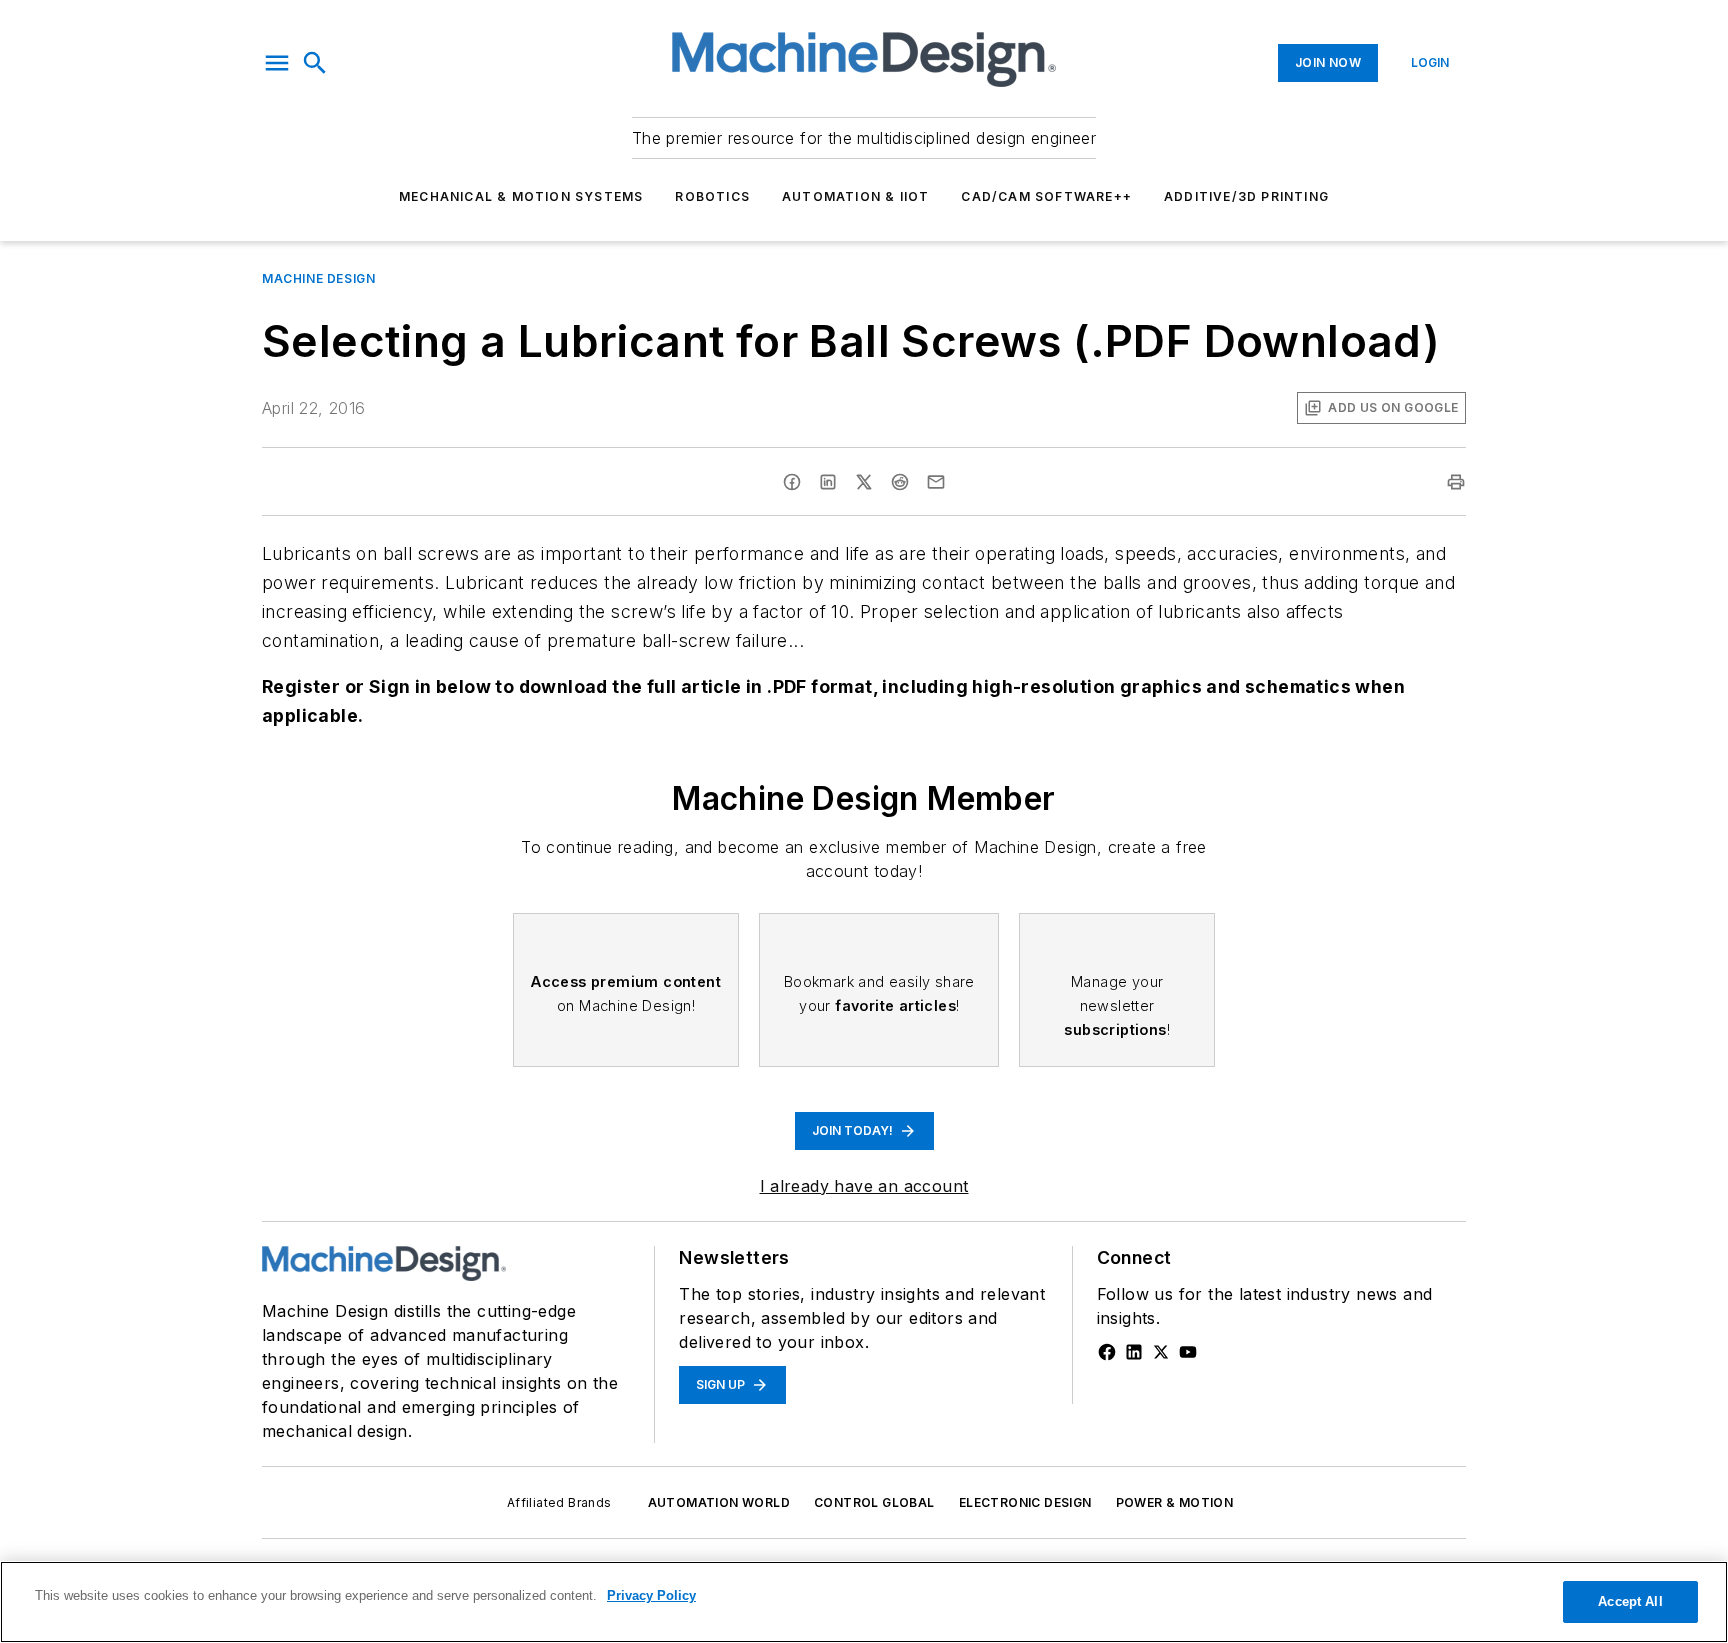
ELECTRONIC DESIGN (1025, 1502)
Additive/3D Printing (1246, 196)
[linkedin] (828, 482)
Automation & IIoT (855, 196)
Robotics (712, 196)
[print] (1456, 482)
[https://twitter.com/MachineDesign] (1161, 1352)
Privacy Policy (651, 1595)
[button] (277, 63)
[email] (936, 482)
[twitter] (864, 482)
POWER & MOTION (1175, 1502)
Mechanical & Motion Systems (521, 196)
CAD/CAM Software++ (1046, 196)
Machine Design (318, 278)
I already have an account (864, 1186)
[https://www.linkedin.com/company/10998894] (1134, 1352)
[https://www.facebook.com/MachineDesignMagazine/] (1107, 1352)
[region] (864, 1602)
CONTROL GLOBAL (874, 1502)
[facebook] (792, 482)
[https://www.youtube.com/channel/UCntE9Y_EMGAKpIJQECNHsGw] (1188, 1352)
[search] (315, 63)
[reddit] (900, 482)
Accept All (1630, 1601)
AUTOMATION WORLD (719, 1502)
